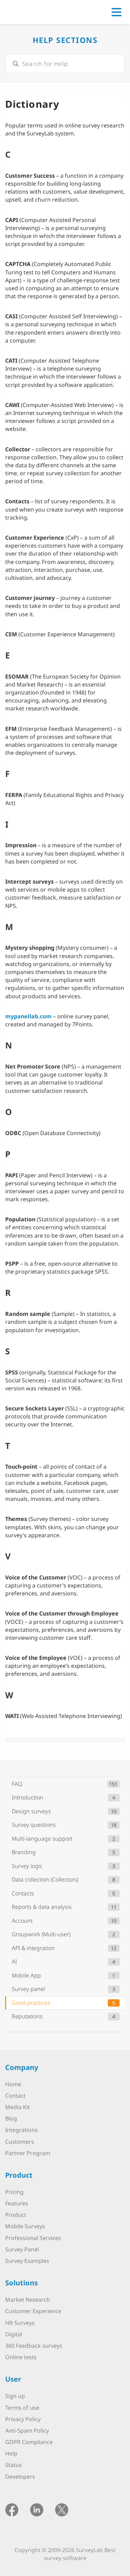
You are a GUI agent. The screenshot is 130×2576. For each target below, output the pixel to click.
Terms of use (22, 2408)
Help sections (65, 40)
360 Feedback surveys (34, 2346)
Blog (11, 2118)
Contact (15, 2096)
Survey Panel (22, 2249)
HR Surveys (20, 2323)
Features (17, 2203)
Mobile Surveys (25, 2226)
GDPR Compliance (29, 2442)
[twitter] (62, 2509)
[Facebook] (12, 2509)
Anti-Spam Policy (27, 2431)
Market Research (28, 2300)
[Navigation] (116, 12)
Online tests (21, 2357)
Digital (14, 2334)
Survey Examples (27, 2261)
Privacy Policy (23, 2419)
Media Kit (18, 2107)
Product (16, 2215)
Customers (20, 2142)
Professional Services (33, 2238)
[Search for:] (65, 64)
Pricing (14, 2192)
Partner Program (28, 2153)
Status (14, 2465)
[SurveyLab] (36, 11)
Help (11, 2453)
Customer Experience (33, 2311)
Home (13, 2084)
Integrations (21, 2130)
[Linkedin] (37, 2509)
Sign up (15, 2396)
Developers (20, 2477)
